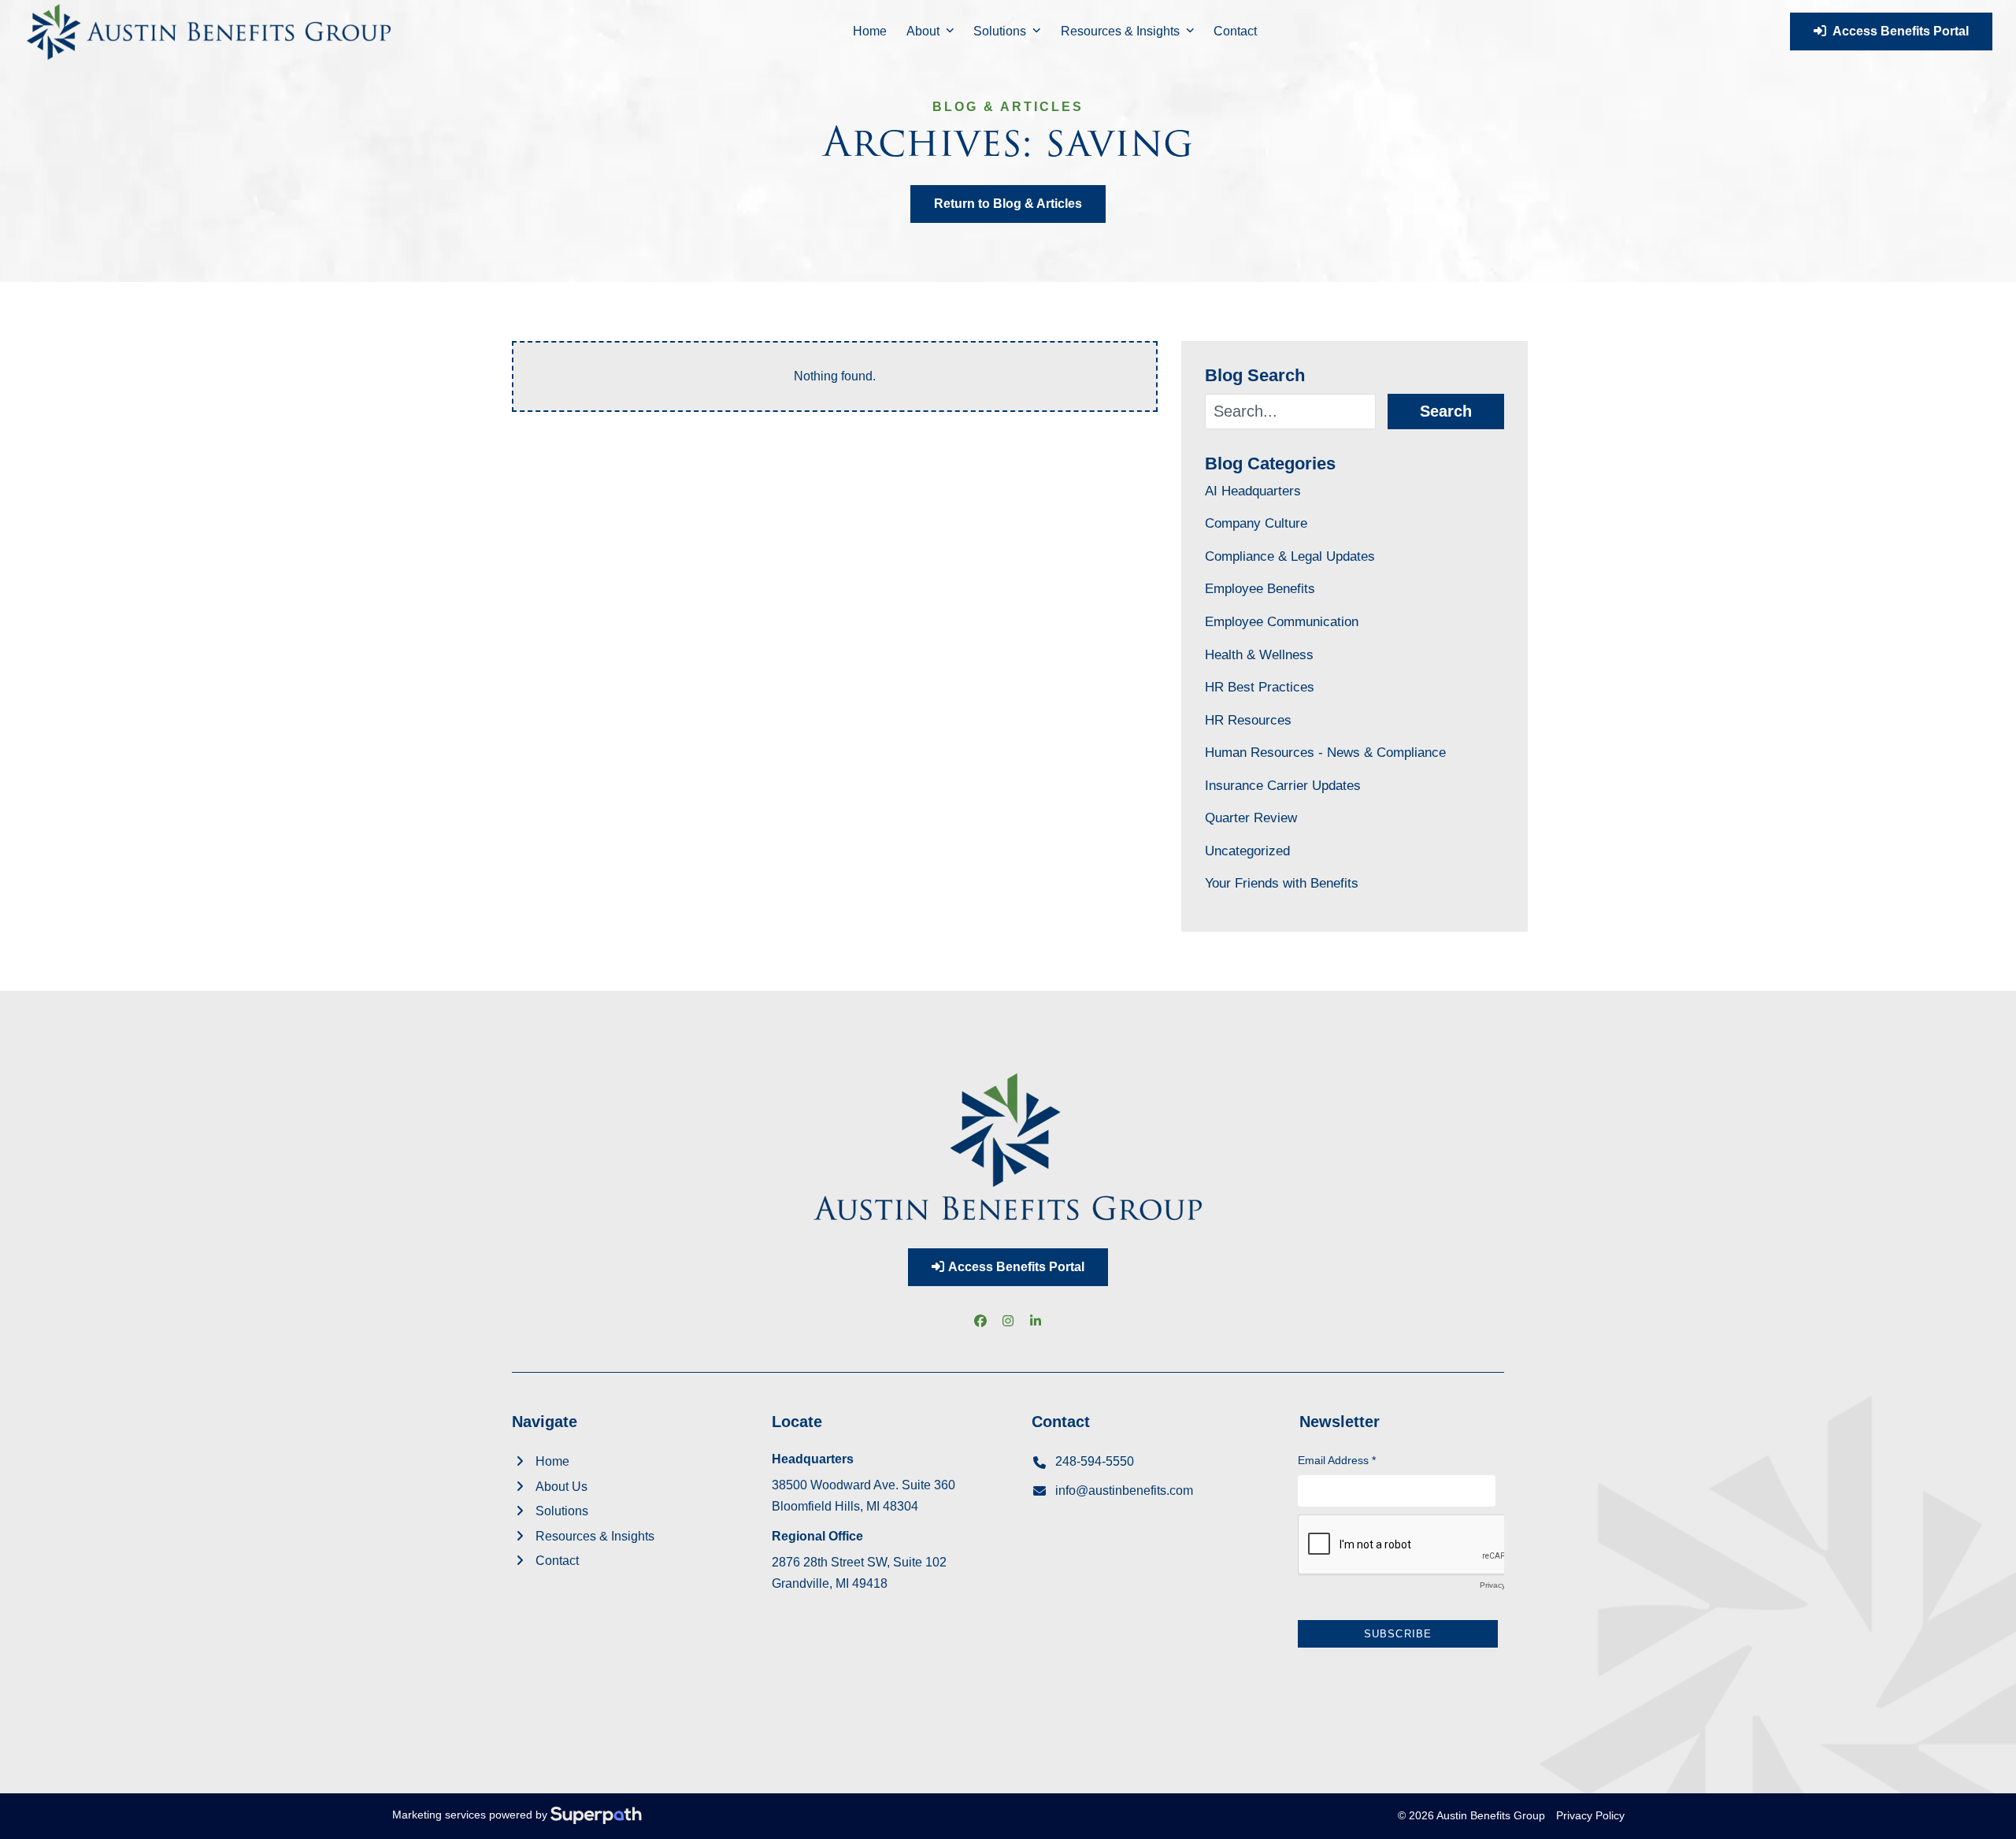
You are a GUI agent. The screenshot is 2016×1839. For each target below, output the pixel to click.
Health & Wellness (1259, 654)
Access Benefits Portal (1897, 31)
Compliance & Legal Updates (1290, 556)
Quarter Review (1251, 818)
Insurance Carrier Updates (1283, 785)
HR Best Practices (1260, 687)
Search (1446, 411)
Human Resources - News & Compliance (1325, 752)
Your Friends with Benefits (1282, 883)
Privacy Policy (1590, 1815)
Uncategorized (1247, 851)
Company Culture (1256, 523)
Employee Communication (1282, 621)
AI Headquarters (1253, 491)
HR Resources (1248, 720)
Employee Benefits (1260, 588)
